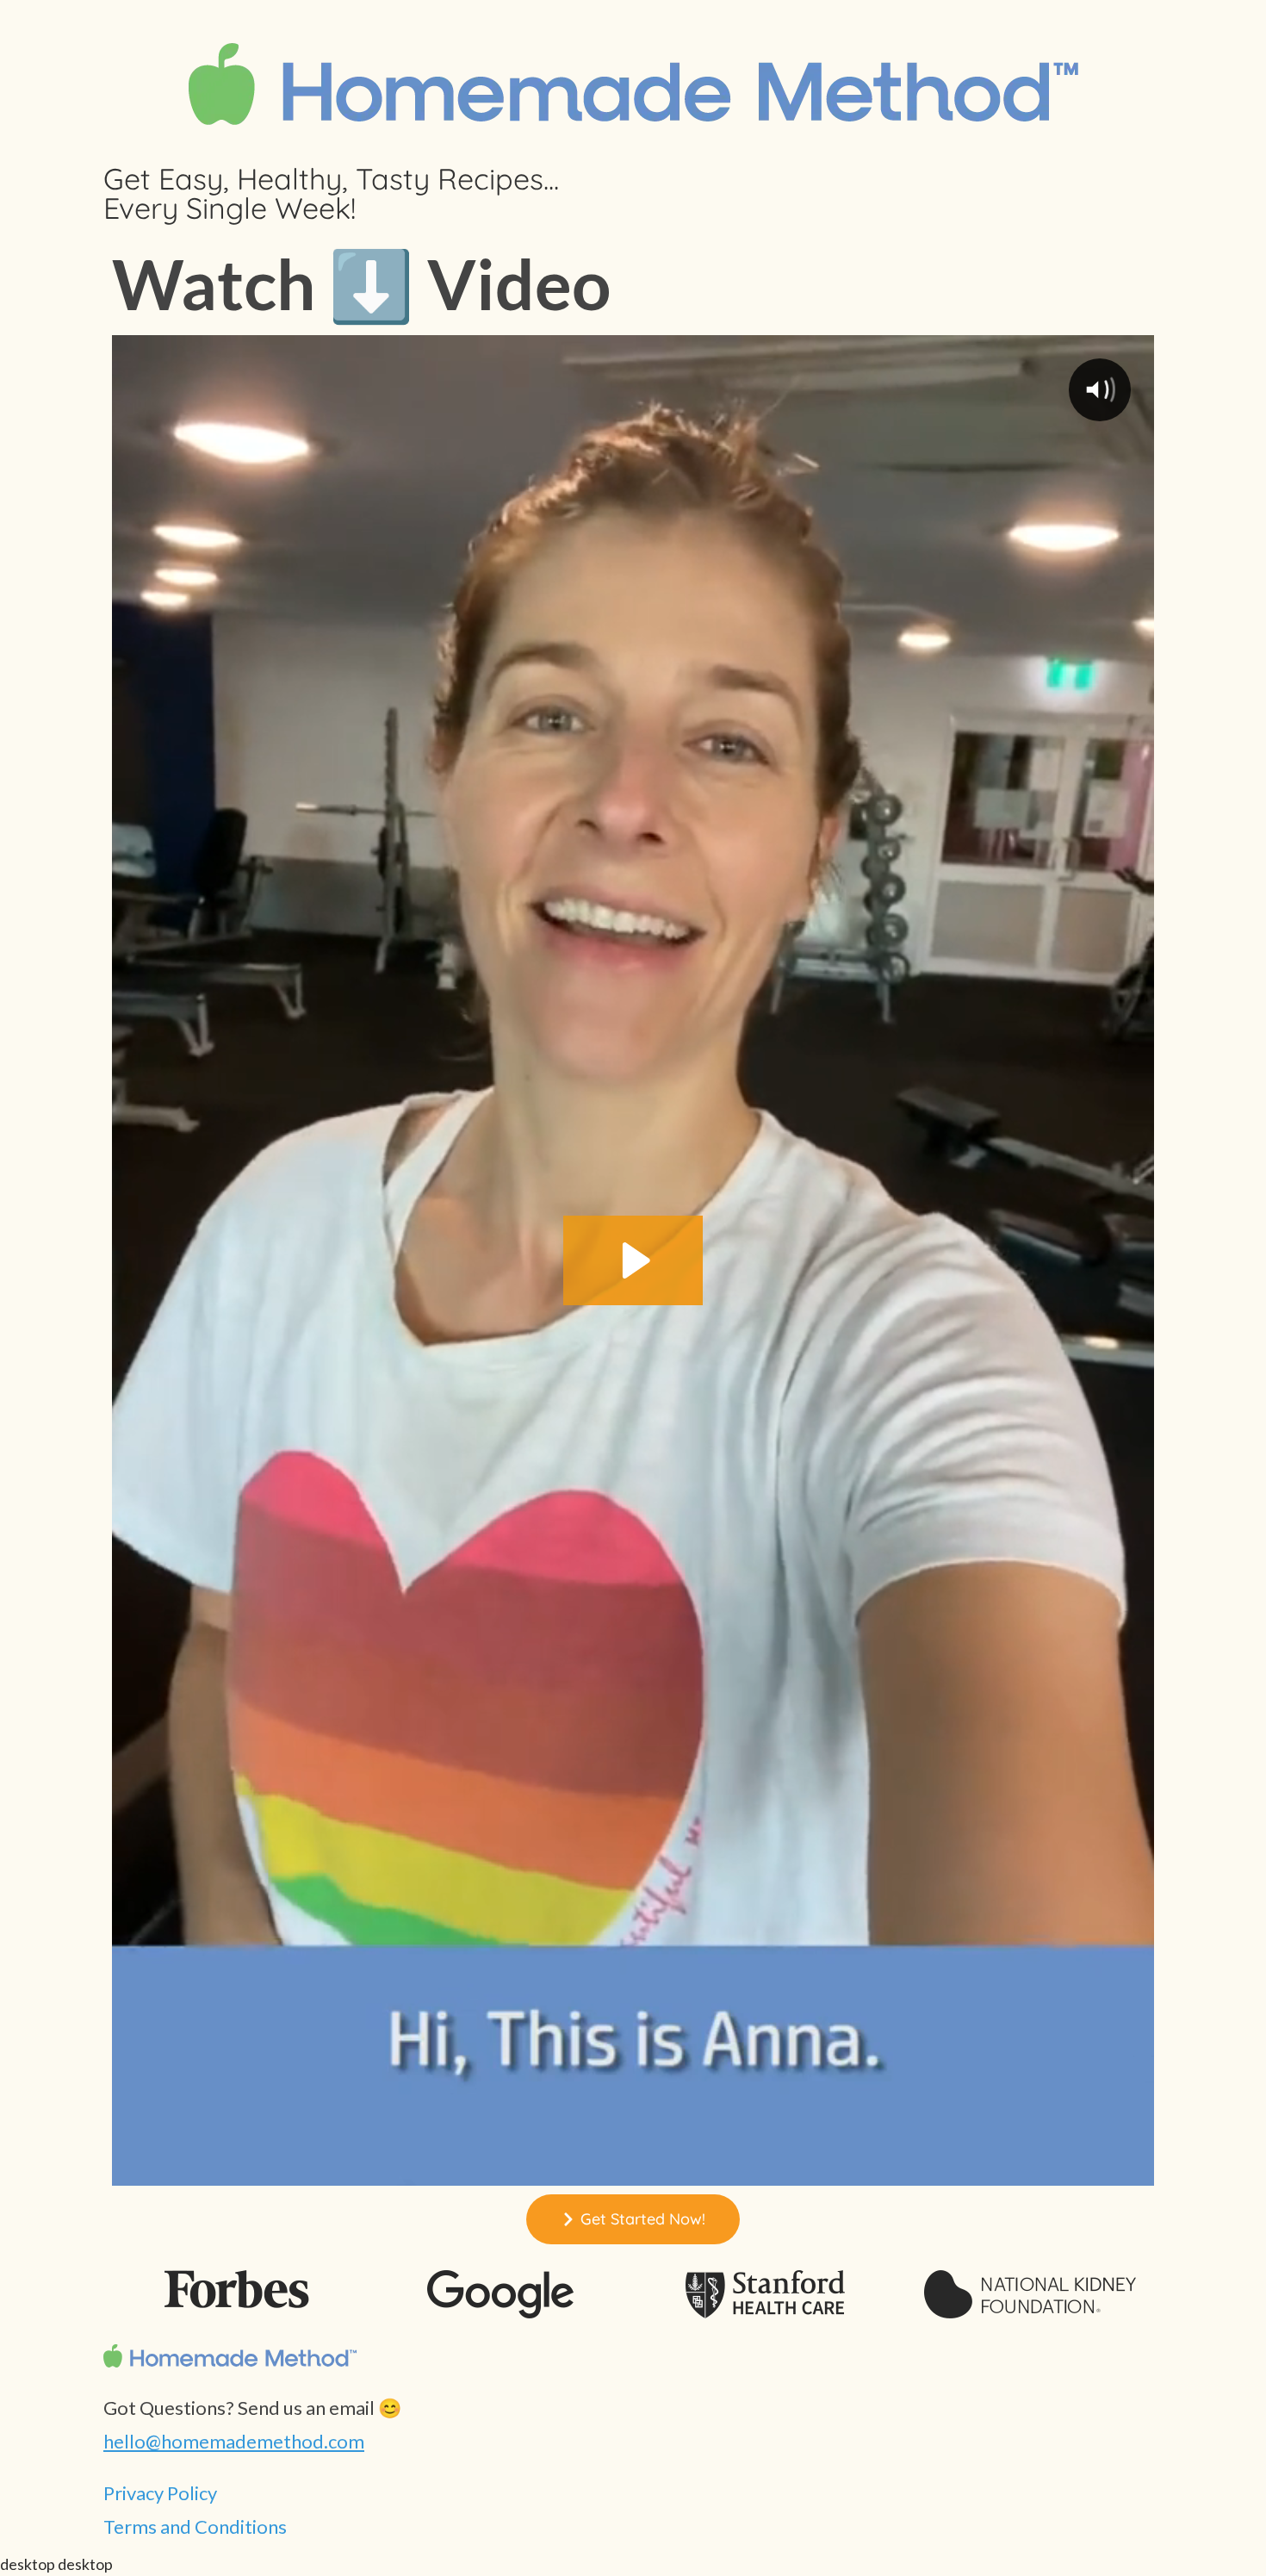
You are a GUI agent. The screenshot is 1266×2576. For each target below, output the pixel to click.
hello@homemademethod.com (234, 2441)
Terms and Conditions (195, 2526)
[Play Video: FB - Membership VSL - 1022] (633, 1260)
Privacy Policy (160, 2493)
